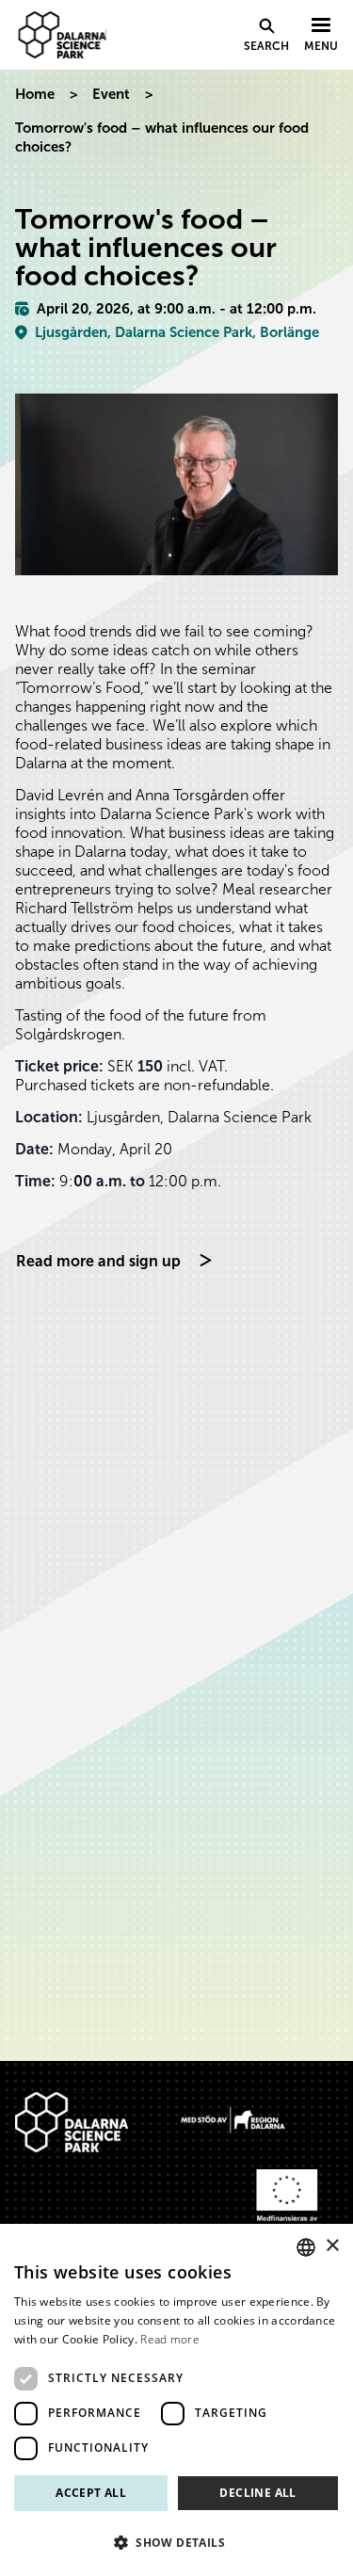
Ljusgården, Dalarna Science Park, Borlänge (177, 332)
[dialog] (176, 2400)
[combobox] (306, 2247)
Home (35, 94)
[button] (176, 2543)
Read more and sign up (98, 1261)
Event (111, 94)
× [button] (332, 2246)
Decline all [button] (257, 2493)
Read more (170, 2339)
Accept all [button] (91, 2493)
